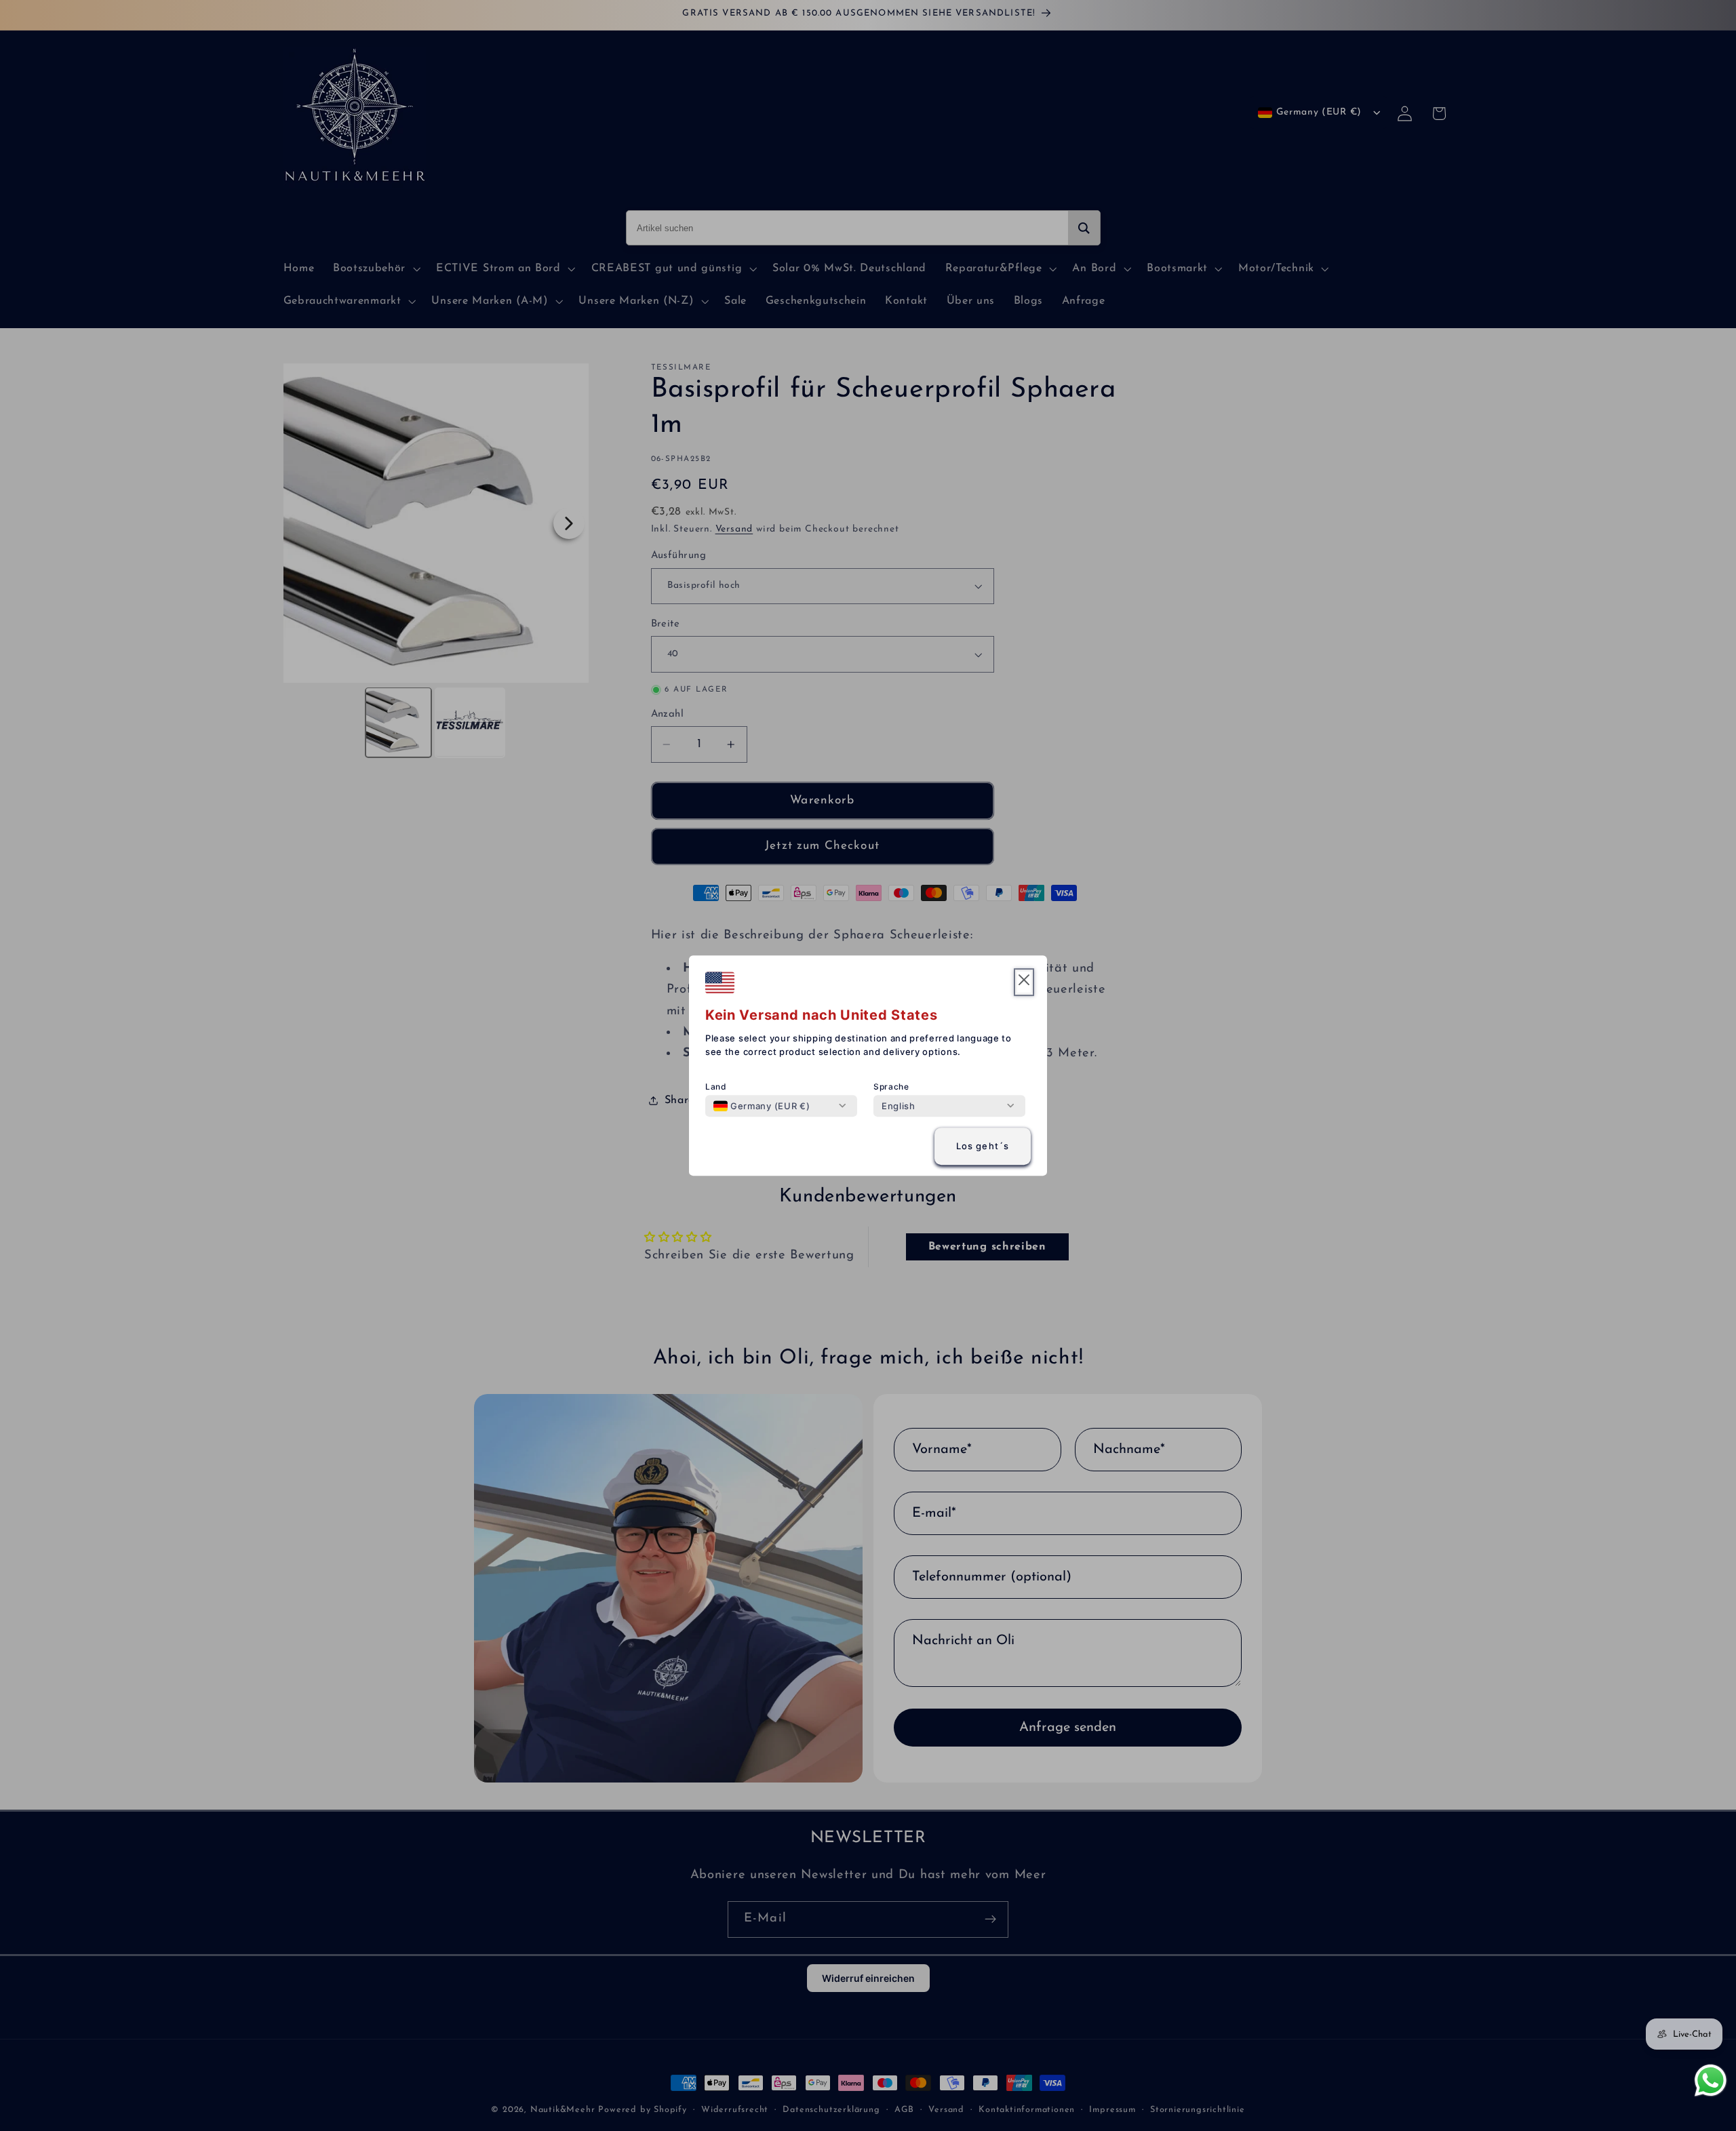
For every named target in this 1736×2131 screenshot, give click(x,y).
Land (716, 1087)
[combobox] (762, 1106)
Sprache (891, 1087)
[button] (1024, 982)
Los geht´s (983, 1147)
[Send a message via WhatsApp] (1711, 2080)
